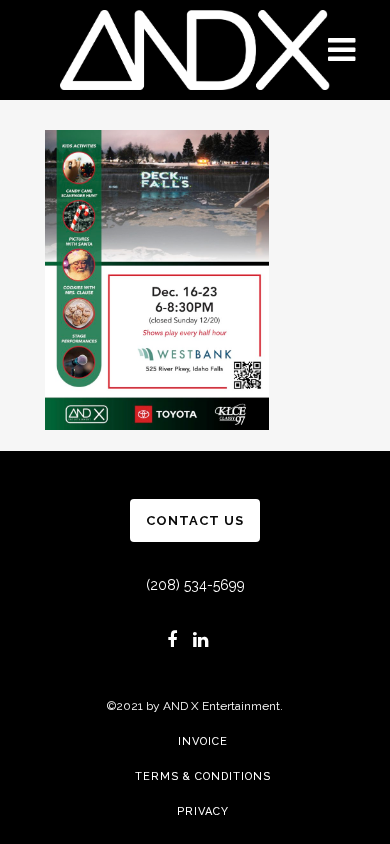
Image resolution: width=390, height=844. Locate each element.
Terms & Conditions (203, 776)
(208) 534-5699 (195, 585)
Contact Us (195, 520)
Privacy (203, 811)
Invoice (203, 741)
